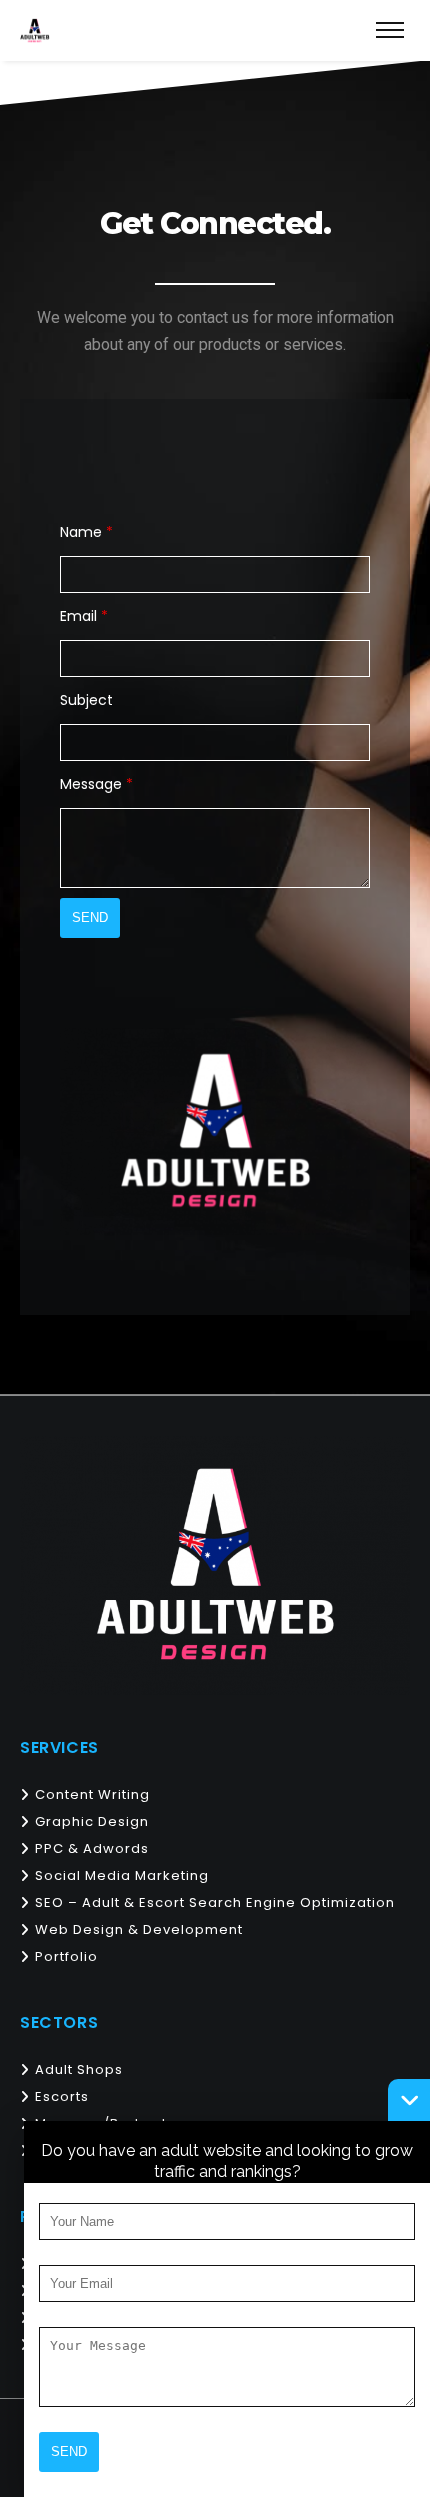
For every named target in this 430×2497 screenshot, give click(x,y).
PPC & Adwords (92, 1848)
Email (84, 616)
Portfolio (66, 1956)
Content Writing (92, 1794)
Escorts (62, 2096)
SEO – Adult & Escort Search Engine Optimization (215, 1902)
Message (96, 784)
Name (86, 532)
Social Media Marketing (122, 1875)
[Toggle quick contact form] (409, 2100)
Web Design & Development (139, 1929)
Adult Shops (79, 2069)
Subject (86, 700)
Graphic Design (92, 1821)
